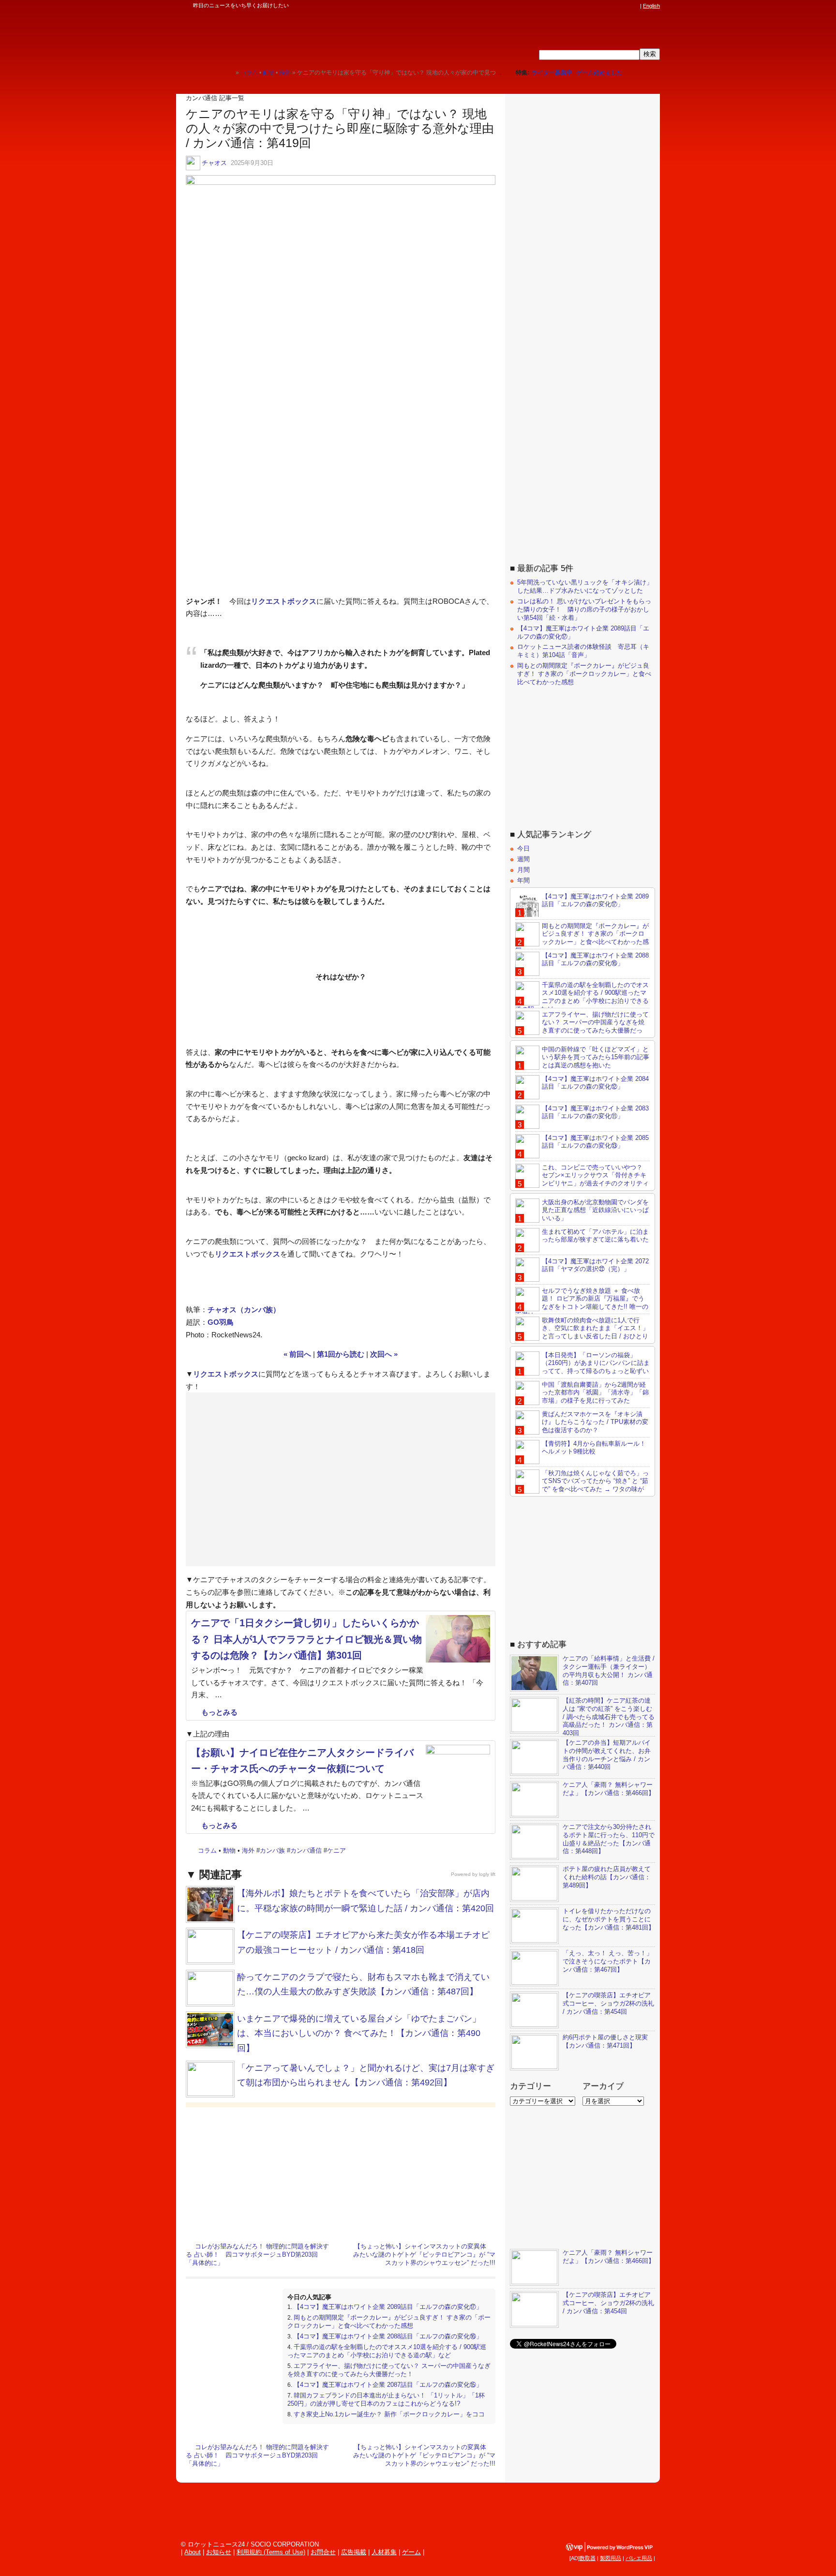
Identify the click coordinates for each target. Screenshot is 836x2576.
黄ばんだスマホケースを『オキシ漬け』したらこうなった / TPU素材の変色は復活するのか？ (595, 1422)
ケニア (336, 1850)
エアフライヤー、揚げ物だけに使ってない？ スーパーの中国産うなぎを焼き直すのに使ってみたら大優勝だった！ (389, 2370)
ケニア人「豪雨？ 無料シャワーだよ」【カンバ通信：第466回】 (609, 1789)
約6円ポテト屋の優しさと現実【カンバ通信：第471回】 (605, 2041)
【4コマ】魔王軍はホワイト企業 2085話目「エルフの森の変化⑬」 (595, 1142)
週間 (523, 859)
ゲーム (411, 2552)
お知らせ (219, 2552)
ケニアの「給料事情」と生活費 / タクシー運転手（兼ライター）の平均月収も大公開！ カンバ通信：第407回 (609, 1671)
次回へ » (384, 1354)
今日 (523, 848)
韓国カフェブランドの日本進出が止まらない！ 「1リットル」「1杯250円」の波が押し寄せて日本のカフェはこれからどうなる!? (386, 2399)
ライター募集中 (552, 73)
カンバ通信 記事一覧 (215, 98)
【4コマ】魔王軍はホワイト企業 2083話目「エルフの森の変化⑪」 (595, 1112)
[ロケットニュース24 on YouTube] (626, 6)
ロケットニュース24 (290, 36)
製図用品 (611, 2558)
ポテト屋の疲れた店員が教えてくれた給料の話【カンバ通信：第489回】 (607, 1877)
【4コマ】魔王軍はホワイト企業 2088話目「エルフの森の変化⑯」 (388, 2336)
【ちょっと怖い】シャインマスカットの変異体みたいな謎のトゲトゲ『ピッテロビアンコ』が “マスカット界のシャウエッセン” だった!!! (424, 2254)
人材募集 (384, 2552)
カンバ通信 (306, 1850)
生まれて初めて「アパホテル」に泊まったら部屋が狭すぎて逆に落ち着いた (595, 1236)
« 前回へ (297, 1354)
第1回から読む (341, 1354)
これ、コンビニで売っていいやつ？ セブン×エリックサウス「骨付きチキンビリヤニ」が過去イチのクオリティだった (582, 1180)
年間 (523, 880)
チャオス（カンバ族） (244, 1310)
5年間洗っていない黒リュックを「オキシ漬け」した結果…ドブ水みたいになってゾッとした (585, 586)
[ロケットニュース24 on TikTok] (616, 6)
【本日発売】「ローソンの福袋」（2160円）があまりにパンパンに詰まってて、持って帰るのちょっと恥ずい (596, 1363)
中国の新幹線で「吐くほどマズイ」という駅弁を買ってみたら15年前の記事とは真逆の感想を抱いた (596, 1057)
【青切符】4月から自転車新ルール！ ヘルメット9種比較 (594, 1448)
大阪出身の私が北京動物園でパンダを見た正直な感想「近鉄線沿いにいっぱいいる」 (595, 1210)
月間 (523, 870)
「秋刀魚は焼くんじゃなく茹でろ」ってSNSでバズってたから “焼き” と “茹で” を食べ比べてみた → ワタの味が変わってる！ (582, 1485)
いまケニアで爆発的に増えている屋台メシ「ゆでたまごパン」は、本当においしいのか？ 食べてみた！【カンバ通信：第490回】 (359, 2033)
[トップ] (228, 72)
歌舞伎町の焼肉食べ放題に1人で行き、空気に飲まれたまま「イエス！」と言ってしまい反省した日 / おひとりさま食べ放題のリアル (582, 1333)
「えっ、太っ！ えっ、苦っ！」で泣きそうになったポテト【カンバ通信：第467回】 (608, 1961)
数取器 (588, 2558)
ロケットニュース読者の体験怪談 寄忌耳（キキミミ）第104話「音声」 (583, 651)
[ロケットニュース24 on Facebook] (589, 6)
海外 (248, 1850)
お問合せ (323, 2552)
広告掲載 (354, 2552)
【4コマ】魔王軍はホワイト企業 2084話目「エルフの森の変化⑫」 (595, 1083)
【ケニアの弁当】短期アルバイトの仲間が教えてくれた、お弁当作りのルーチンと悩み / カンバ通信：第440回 (607, 1755)
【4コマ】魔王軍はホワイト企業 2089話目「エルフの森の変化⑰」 (388, 2307)
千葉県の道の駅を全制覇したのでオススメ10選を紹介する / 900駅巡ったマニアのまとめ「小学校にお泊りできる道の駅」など (387, 2351)
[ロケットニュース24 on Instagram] (607, 6)
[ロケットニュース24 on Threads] (598, 6)
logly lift (487, 1874)
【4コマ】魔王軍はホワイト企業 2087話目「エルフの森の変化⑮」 (388, 2385)
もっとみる (219, 1712)
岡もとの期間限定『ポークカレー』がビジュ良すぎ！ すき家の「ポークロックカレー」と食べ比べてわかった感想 (389, 2321)
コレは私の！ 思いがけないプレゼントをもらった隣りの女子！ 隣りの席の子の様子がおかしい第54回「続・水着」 (584, 609)
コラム (207, 1850)
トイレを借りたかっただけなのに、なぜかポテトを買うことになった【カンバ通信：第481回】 (609, 1919)
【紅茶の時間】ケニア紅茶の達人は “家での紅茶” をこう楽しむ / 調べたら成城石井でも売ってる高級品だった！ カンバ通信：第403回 (609, 1717)
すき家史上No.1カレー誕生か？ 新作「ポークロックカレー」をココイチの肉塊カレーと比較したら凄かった (386, 2418)
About (193, 2552)
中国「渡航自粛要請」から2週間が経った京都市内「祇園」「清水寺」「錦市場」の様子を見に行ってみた (595, 1393)
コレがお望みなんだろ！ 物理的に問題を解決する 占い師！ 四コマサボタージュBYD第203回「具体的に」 (257, 2254)
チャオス (214, 163)
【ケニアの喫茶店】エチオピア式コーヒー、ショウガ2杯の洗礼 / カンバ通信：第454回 (608, 2003)
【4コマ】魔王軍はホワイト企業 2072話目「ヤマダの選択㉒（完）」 (595, 1265)
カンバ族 (272, 1850)
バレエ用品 (639, 2558)
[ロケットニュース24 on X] (580, 6)
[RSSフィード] (635, 6)
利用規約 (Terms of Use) (271, 2552)
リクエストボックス (284, 601)
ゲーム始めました (599, 73)
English (651, 6)
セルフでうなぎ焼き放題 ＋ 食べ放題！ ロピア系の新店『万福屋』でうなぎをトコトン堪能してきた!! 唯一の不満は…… (582, 1303)
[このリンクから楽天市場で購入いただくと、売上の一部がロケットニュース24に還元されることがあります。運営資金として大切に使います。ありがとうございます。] (570, 6)
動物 (229, 1850)
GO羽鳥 (221, 1322)
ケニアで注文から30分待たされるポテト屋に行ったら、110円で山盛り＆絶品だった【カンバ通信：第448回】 (609, 1839)
